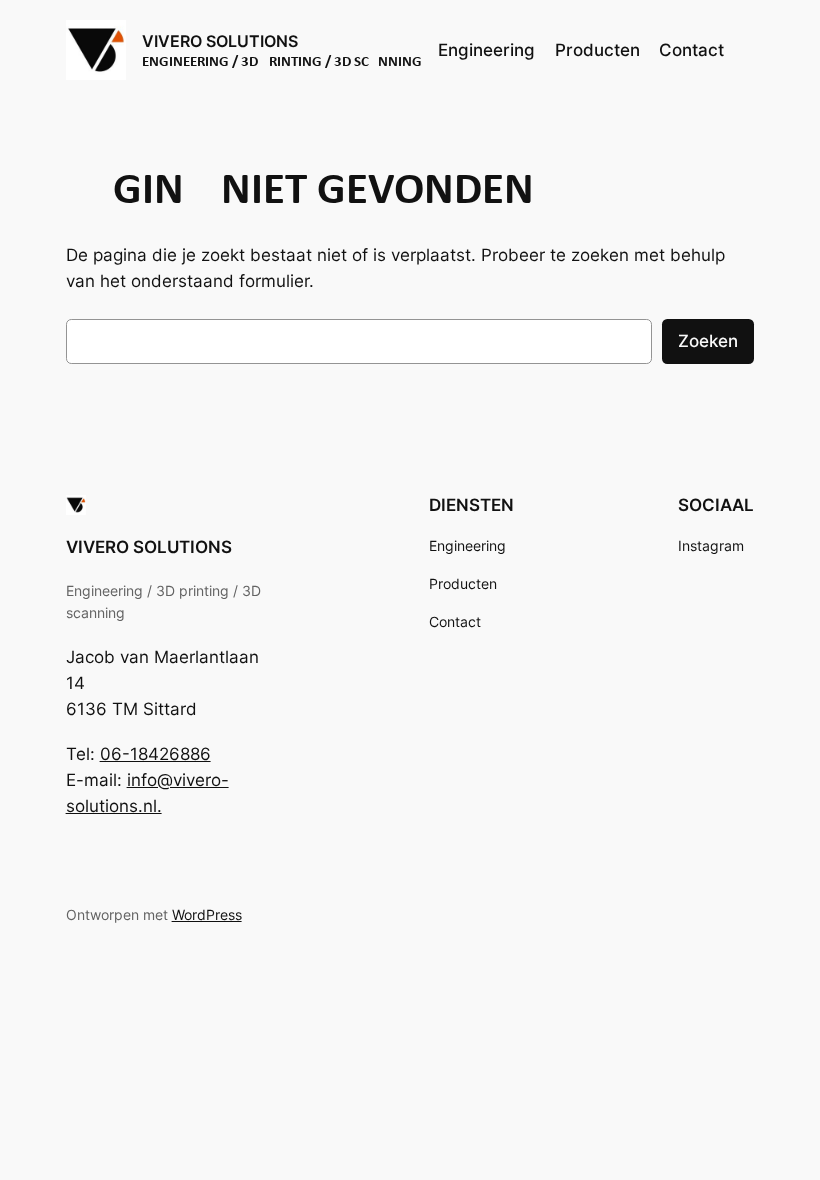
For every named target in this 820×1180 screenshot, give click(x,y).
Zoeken (708, 341)
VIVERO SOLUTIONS (220, 41)
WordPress (207, 914)
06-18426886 (155, 754)
